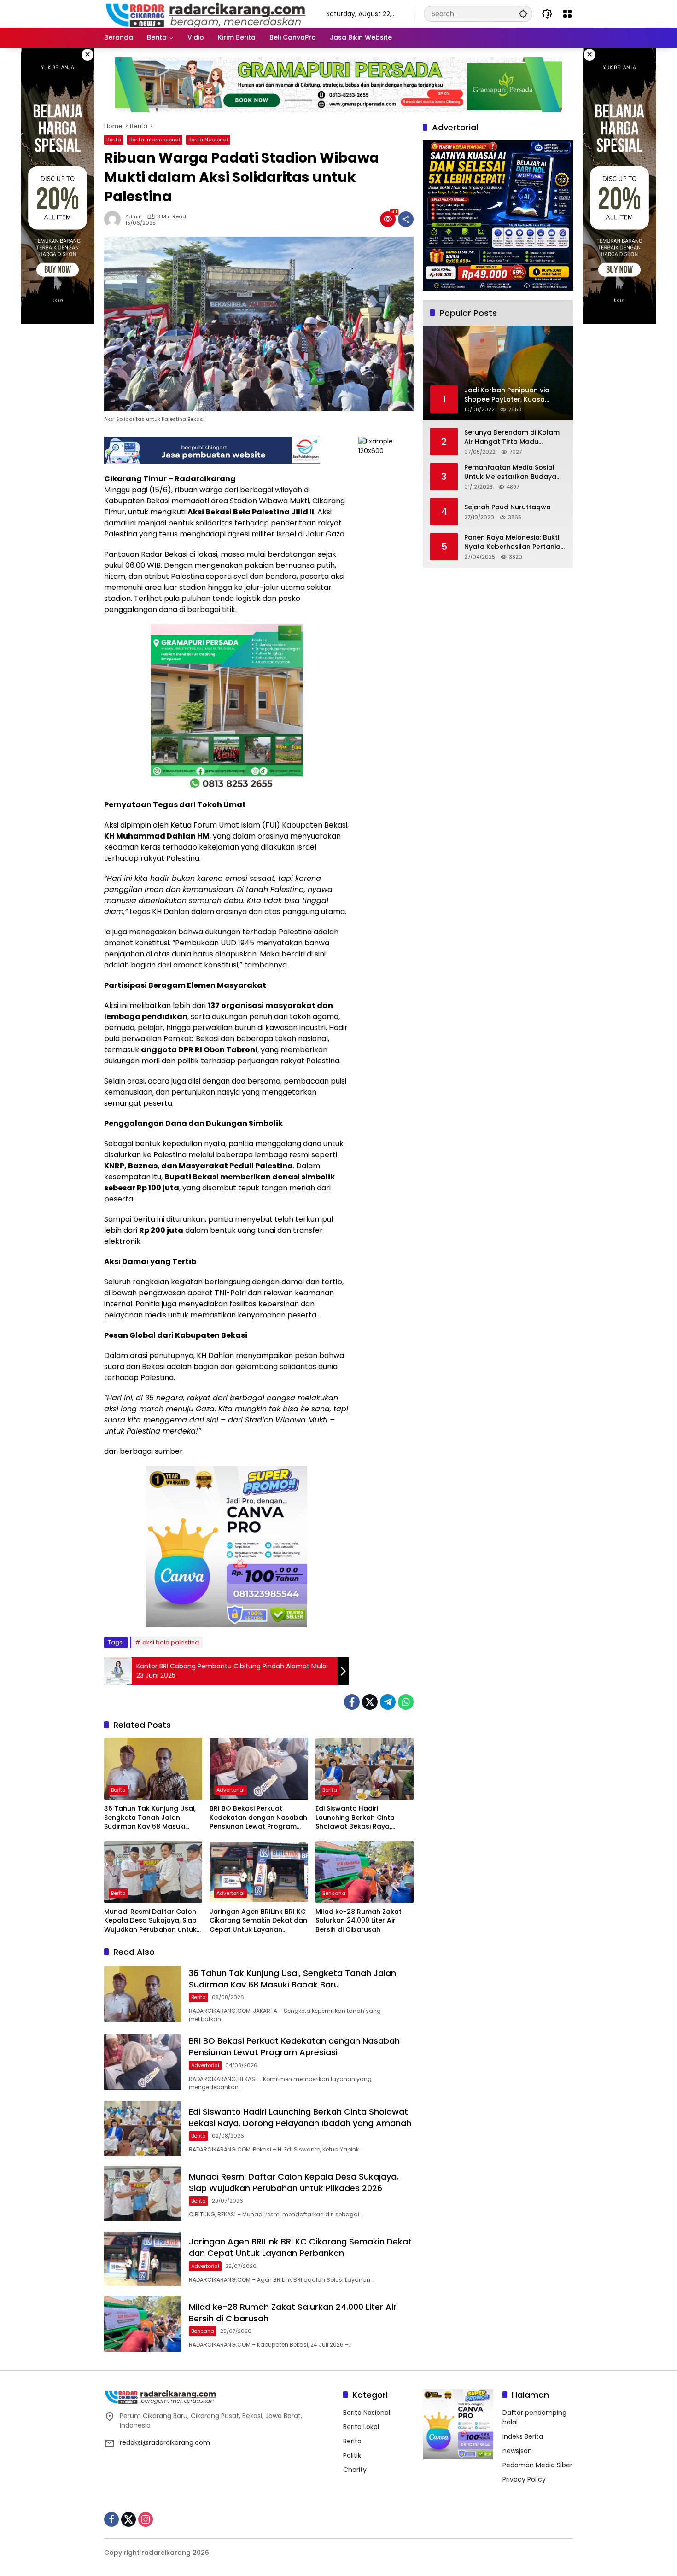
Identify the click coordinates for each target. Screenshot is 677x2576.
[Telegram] (388, 1702)
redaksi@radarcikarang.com (165, 2442)
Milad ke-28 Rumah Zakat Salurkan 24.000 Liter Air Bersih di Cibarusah (359, 1921)
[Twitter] (370, 1702)
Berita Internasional (155, 140)
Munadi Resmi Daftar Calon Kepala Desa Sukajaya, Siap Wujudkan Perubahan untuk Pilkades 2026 (150, 1921)
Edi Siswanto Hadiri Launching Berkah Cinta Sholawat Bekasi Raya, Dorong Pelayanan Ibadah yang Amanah (360, 1818)
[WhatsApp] (406, 1702)
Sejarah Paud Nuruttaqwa (508, 507)
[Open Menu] (567, 14)
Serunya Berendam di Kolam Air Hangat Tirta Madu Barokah (512, 437)
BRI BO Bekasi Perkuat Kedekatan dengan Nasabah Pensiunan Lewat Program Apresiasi (258, 1818)
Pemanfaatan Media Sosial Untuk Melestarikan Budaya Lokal (510, 472)
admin (134, 217)
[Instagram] (146, 2519)
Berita (114, 140)
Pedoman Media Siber (537, 2465)
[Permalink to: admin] (115, 219)
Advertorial (231, 1790)
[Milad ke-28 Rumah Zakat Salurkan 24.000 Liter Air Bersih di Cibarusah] (365, 1872)
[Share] (406, 219)
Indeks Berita (523, 2436)
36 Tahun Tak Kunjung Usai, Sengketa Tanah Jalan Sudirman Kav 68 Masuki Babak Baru (150, 1818)
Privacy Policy (524, 2479)
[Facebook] (352, 1702)
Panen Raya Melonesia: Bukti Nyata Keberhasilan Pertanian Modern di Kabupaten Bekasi (514, 542)
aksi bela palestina (171, 1642)
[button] (523, 14)
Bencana (334, 1893)
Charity (355, 2470)
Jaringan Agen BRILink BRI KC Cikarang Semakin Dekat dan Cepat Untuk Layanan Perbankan (258, 1921)
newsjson (517, 2451)
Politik (352, 2455)
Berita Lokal (361, 2427)
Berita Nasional (208, 140)
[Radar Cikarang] (206, 13)
